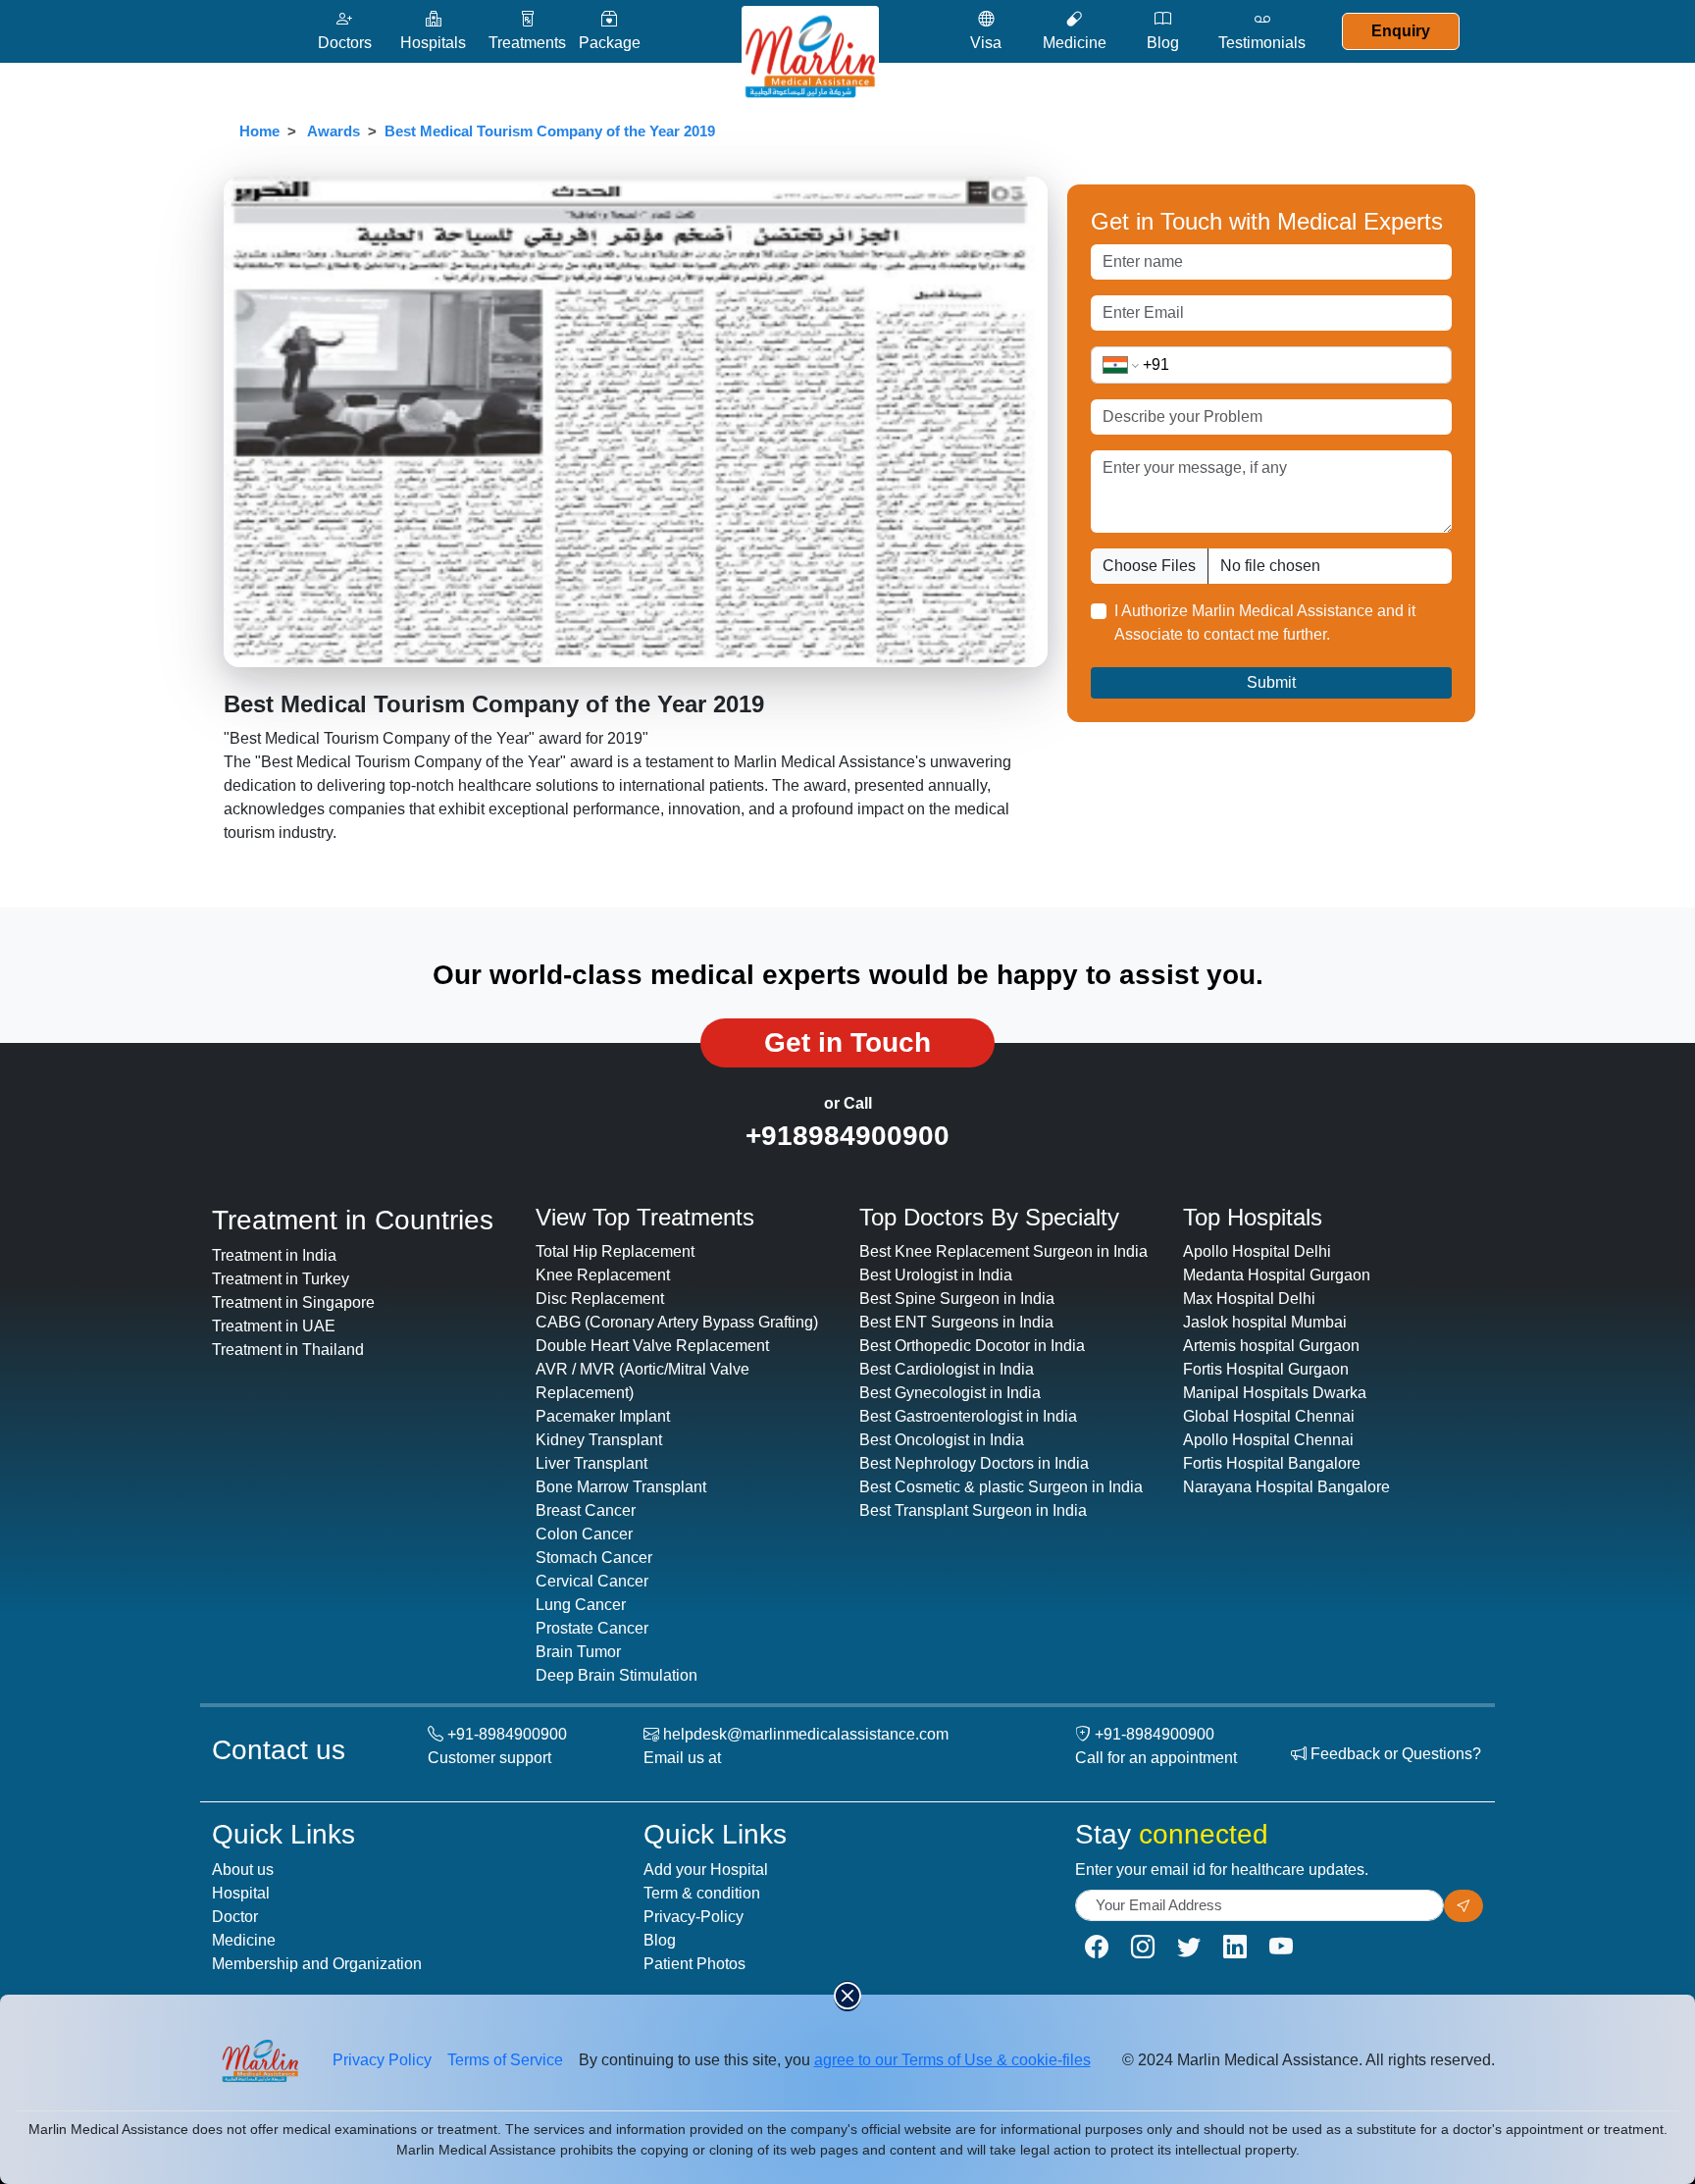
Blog (660, 1940)
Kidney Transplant (599, 1440)
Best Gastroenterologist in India (968, 1416)
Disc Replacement (600, 1299)
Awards (334, 131)
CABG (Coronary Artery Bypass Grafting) (677, 1322)
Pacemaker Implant (603, 1416)
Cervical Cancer (592, 1581)
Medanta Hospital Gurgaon (1277, 1275)
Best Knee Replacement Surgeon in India (1003, 1251)
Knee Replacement (603, 1275)
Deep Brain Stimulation (616, 1675)
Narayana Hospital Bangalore (1286, 1487)
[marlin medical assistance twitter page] (1189, 1947)
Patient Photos (694, 1964)
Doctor (235, 1917)
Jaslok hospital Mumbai (1265, 1322)
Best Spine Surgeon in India (957, 1299)
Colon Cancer (584, 1534)
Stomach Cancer (594, 1558)
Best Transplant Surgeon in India (973, 1510)
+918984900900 (847, 1136)
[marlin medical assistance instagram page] (1143, 1947)
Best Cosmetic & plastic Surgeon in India (1001, 1487)
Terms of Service (505, 2060)
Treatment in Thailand (288, 1350)
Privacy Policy (382, 2060)
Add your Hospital (706, 1870)
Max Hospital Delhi (1249, 1299)
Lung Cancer (581, 1605)
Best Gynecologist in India (950, 1393)
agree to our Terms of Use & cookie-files (952, 2060)
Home (259, 131)
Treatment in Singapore (293, 1302)
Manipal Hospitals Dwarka (1275, 1393)
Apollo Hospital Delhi (1257, 1251)
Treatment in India (274, 1255)
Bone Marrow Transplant (621, 1487)
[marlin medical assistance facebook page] (1097, 1947)
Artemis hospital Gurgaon (1271, 1346)
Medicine (244, 1940)
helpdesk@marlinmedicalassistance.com (806, 1734)
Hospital (241, 1893)
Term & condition (702, 1893)
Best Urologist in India (936, 1275)
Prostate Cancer (592, 1628)
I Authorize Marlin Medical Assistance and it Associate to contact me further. (1265, 623)
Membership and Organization (317, 1964)
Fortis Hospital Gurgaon (1266, 1369)
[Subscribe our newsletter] (1464, 1906)
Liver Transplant (591, 1463)
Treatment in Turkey (281, 1279)
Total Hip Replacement (615, 1251)
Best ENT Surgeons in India (956, 1322)
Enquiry (1401, 31)
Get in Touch (847, 1042)
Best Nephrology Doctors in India (974, 1463)
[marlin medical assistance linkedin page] (1235, 1947)
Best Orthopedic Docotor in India (972, 1346)
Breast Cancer (586, 1510)
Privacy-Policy (693, 1917)
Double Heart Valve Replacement (652, 1346)
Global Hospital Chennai (1269, 1416)
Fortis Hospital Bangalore (1272, 1463)
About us (243, 1870)
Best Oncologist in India (942, 1440)
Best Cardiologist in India (947, 1369)
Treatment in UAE (274, 1326)
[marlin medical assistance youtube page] (1281, 1947)
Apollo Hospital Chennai (1268, 1440)
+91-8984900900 (507, 1734)
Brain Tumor (578, 1652)
